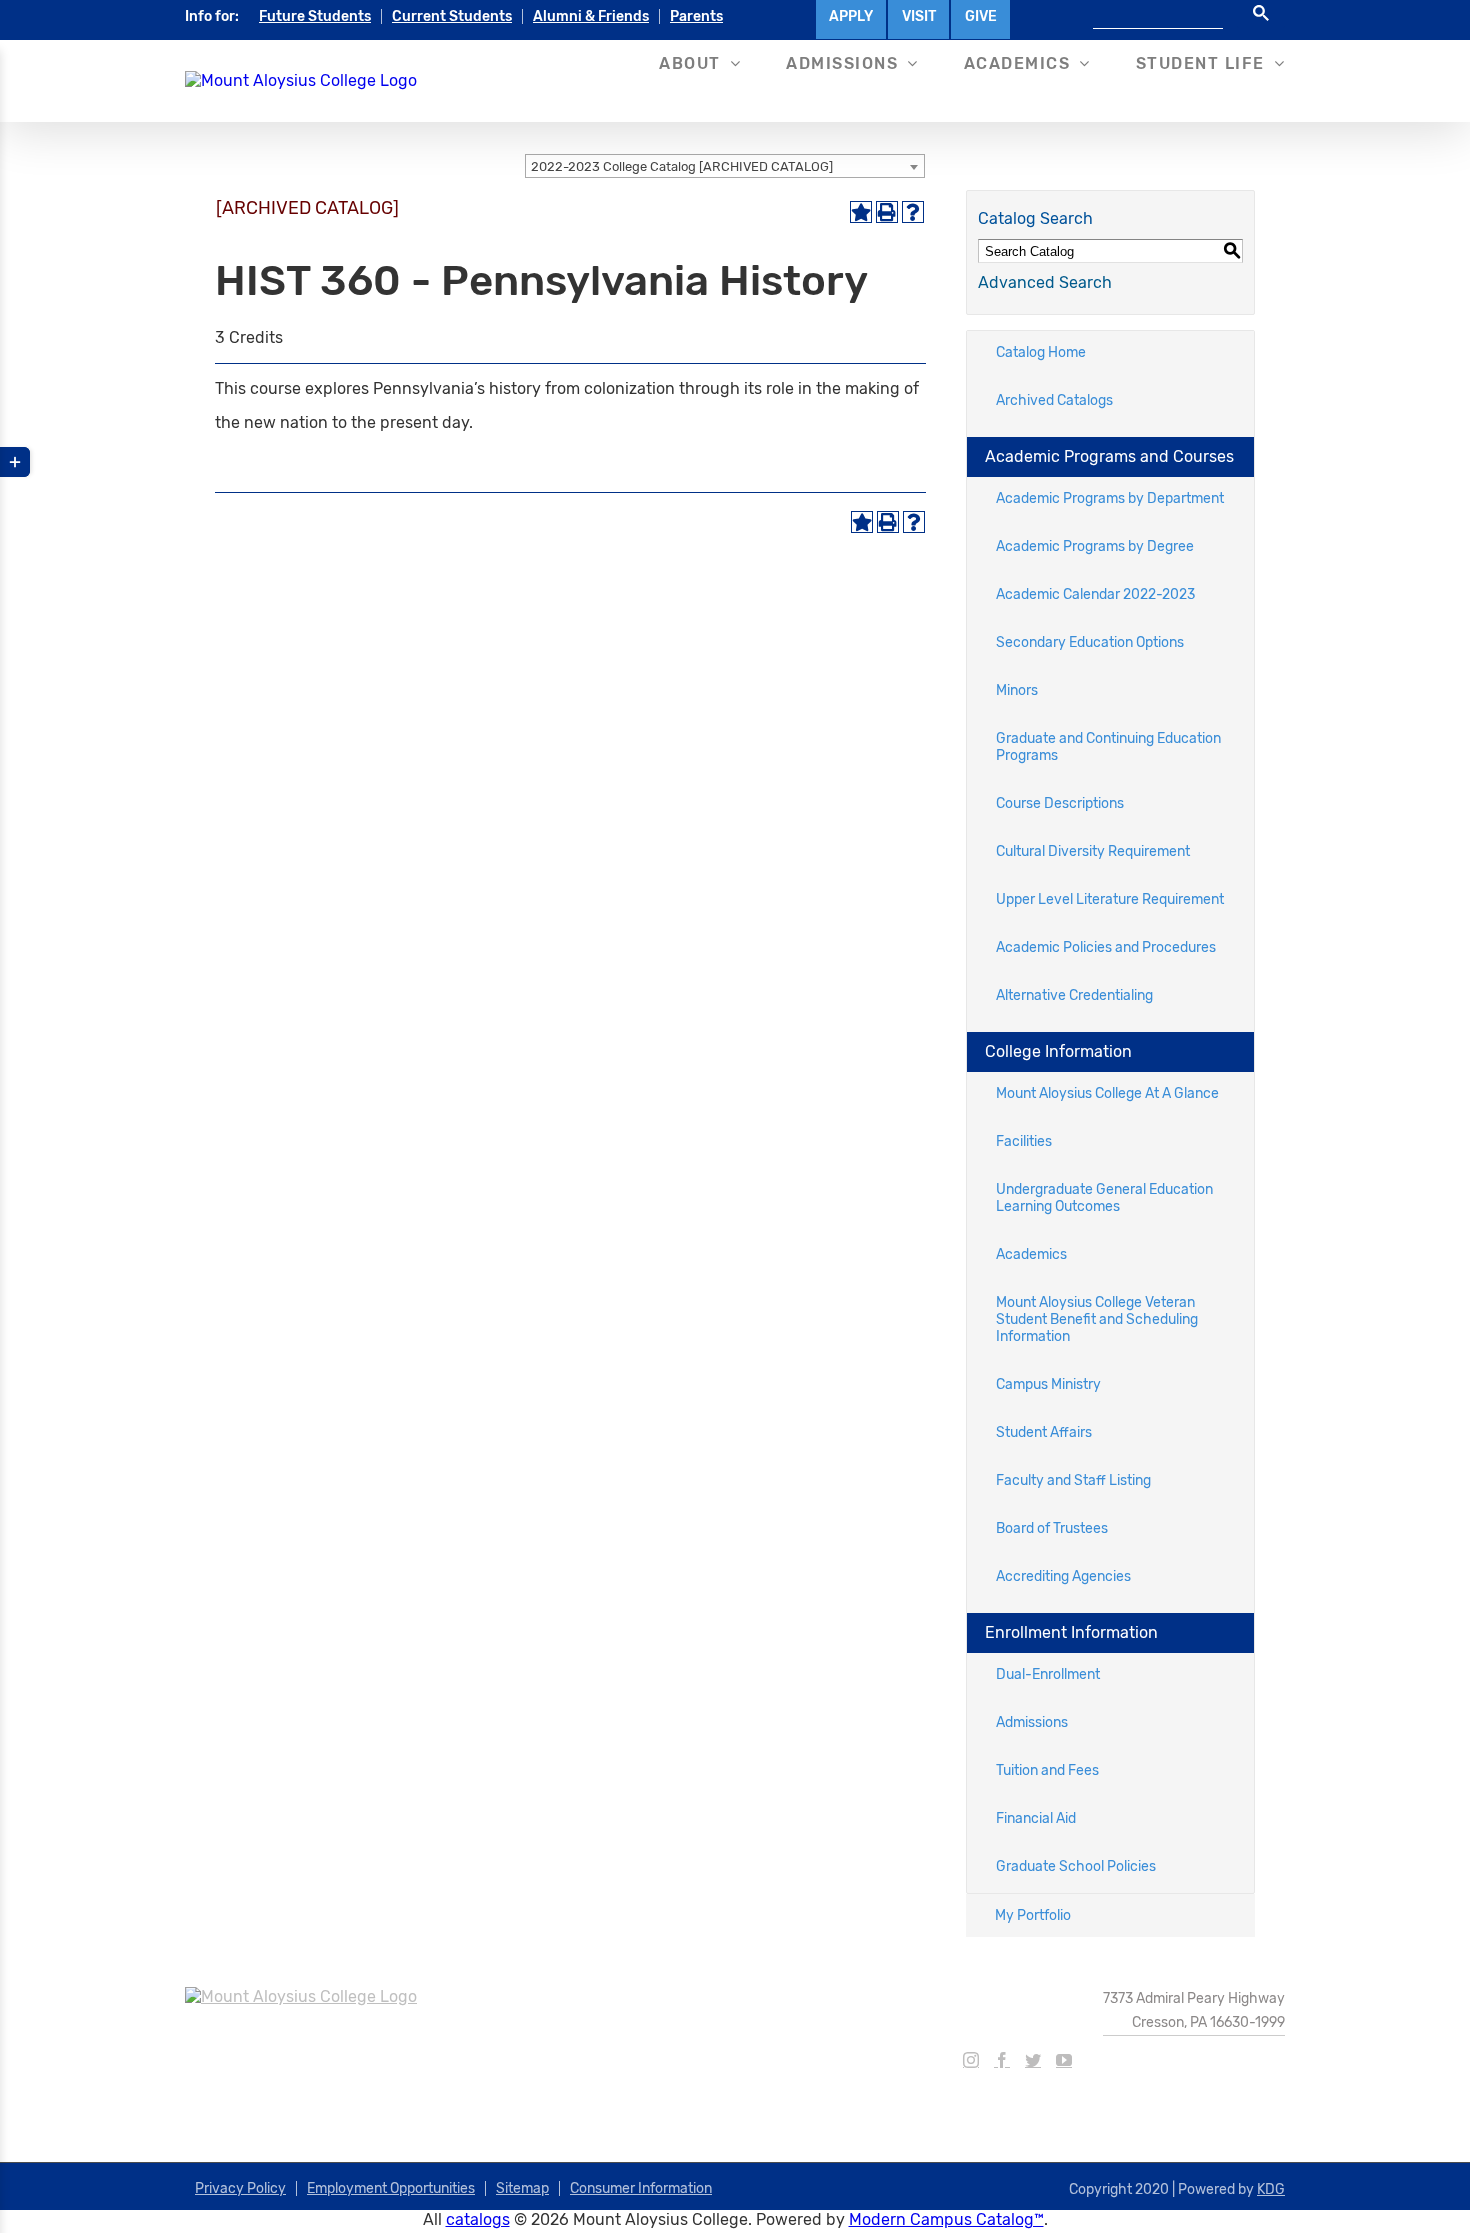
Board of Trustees (1052, 1528)
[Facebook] (1002, 2060)
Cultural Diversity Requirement (1093, 851)
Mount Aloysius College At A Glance (1107, 1093)
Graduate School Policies (1076, 1866)
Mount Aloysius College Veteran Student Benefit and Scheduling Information (1097, 1319)
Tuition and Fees (1047, 1770)
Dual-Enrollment (1048, 1674)
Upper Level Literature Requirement (1110, 899)
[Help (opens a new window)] (913, 212)
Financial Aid (1036, 1818)
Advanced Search (1045, 282)
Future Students (315, 16)
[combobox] (725, 166)
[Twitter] (1033, 2060)
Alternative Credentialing (1074, 995)
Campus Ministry (1048, 1384)
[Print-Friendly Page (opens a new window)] (887, 212)
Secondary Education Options (1090, 642)
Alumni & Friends (591, 16)
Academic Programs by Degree (1095, 546)
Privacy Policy (240, 2188)
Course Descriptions (1060, 803)
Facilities (1024, 1141)
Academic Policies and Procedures (1106, 947)
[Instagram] (971, 2060)
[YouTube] (1064, 2060)
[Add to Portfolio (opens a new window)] (861, 212)
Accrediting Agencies (1063, 1576)
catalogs (478, 2219)
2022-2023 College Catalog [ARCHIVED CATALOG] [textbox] (682, 166)
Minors (1017, 690)
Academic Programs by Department (1110, 498)
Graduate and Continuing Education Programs (1108, 747)
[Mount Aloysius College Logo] (301, 80)
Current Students (452, 16)
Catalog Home (1041, 352)
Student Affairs (1044, 1432)
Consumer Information (641, 2188)
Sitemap (522, 2188)
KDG (1271, 2189)
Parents (696, 16)
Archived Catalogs (1054, 400)
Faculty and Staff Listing (1073, 1480)
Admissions (1032, 1722)
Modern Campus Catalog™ (946, 2219)
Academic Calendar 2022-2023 (1095, 594)
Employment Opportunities (391, 2188)
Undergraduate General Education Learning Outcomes (1104, 1198)
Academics (1031, 1254)
